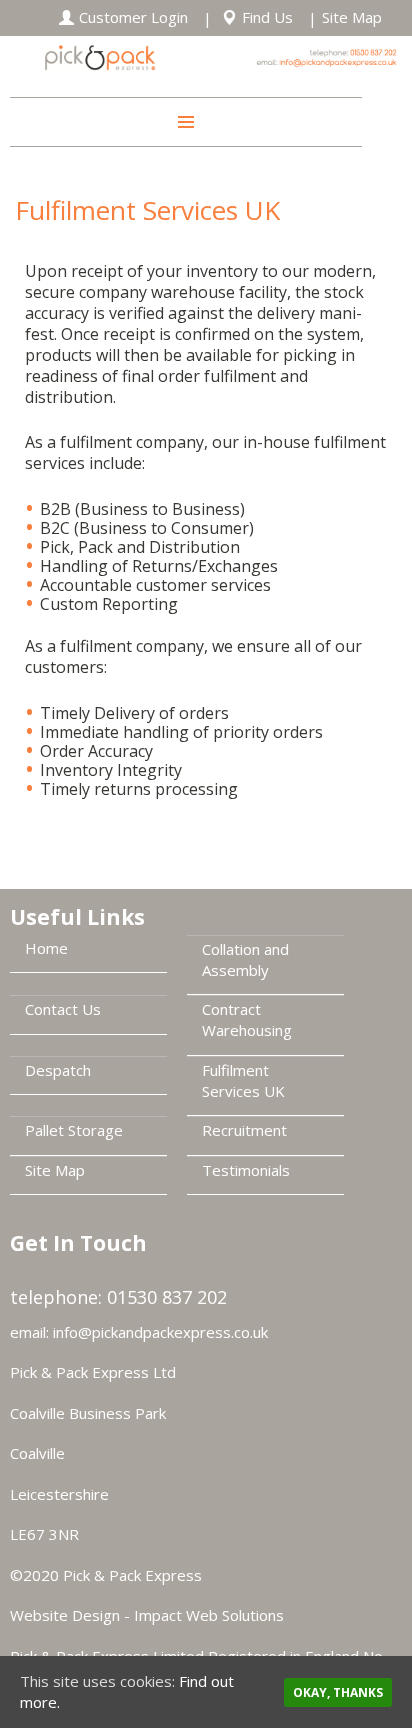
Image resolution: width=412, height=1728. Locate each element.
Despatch (58, 1070)
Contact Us (63, 1009)
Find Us (267, 17)
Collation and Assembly (245, 959)
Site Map (352, 17)
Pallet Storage (74, 1130)
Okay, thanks (338, 1692)
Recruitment (244, 1130)
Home (46, 948)
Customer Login (133, 17)
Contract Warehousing (247, 1019)
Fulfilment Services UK (243, 1080)
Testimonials (246, 1170)
